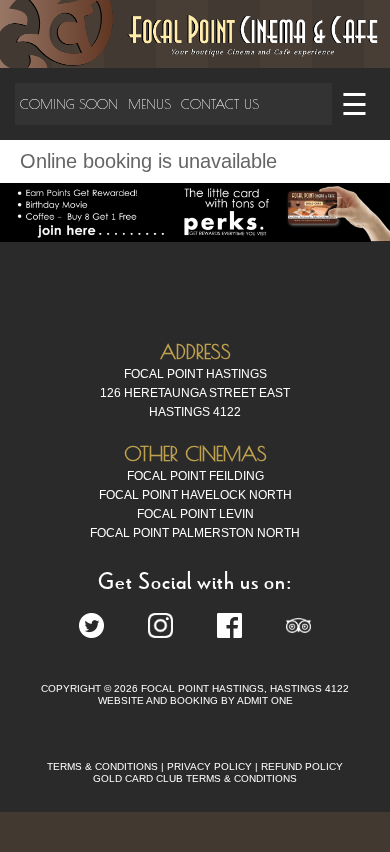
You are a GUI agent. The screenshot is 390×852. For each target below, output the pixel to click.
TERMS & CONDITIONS (102, 766)
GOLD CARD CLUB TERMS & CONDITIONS (195, 778)
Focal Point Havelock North (195, 495)
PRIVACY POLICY (209, 766)
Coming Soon (69, 104)
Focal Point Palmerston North (195, 533)
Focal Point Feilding (195, 476)
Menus (149, 104)
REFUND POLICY (302, 766)
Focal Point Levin (195, 514)
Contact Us (220, 104)
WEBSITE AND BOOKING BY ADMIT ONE (195, 700)
